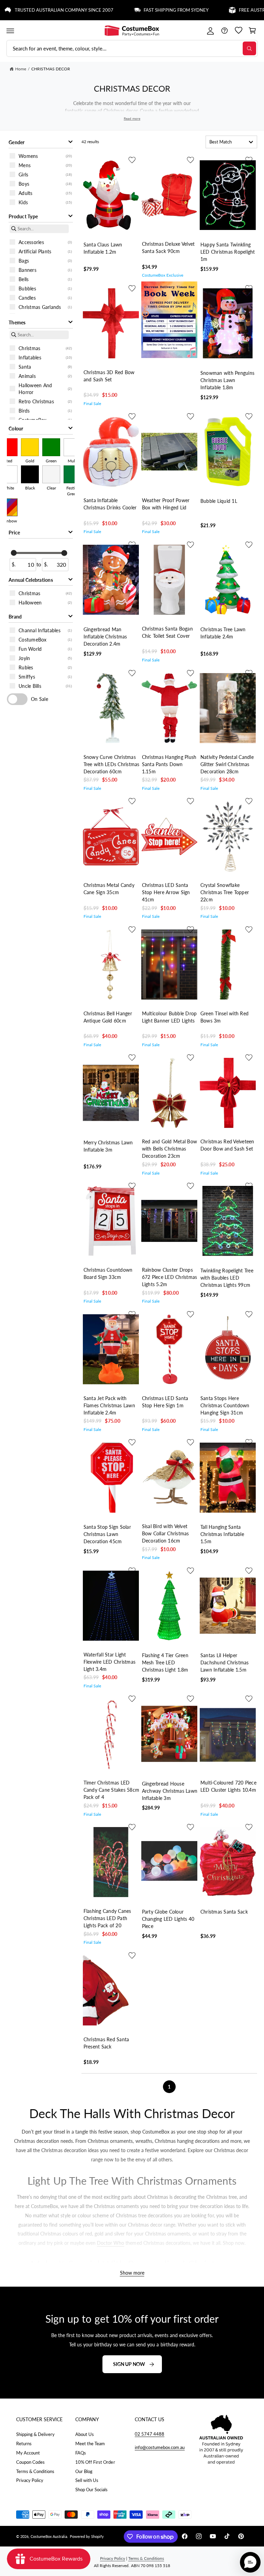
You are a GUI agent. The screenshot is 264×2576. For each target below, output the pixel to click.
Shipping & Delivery (35, 2434)
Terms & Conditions (35, 2471)
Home (21, 69)
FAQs (81, 2453)
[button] (10, 31)
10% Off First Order (95, 2462)
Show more (132, 2273)
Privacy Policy (30, 2480)
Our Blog (84, 2471)
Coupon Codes (30, 2462)
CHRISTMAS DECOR (51, 69)
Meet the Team (90, 2444)
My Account (28, 2453)
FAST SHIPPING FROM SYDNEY (138, 10)
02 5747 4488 (150, 2434)
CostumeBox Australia (49, 2536)
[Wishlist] (238, 31)
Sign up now (129, 2364)
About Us (85, 2434)
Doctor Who (111, 2243)
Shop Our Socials (91, 2490)
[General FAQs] (224, 31)
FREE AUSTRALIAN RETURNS (231, 10)
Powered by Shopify (87, 2536)
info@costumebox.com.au (160, 2447)
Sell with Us (87, 2480)
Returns (24, 2444)
